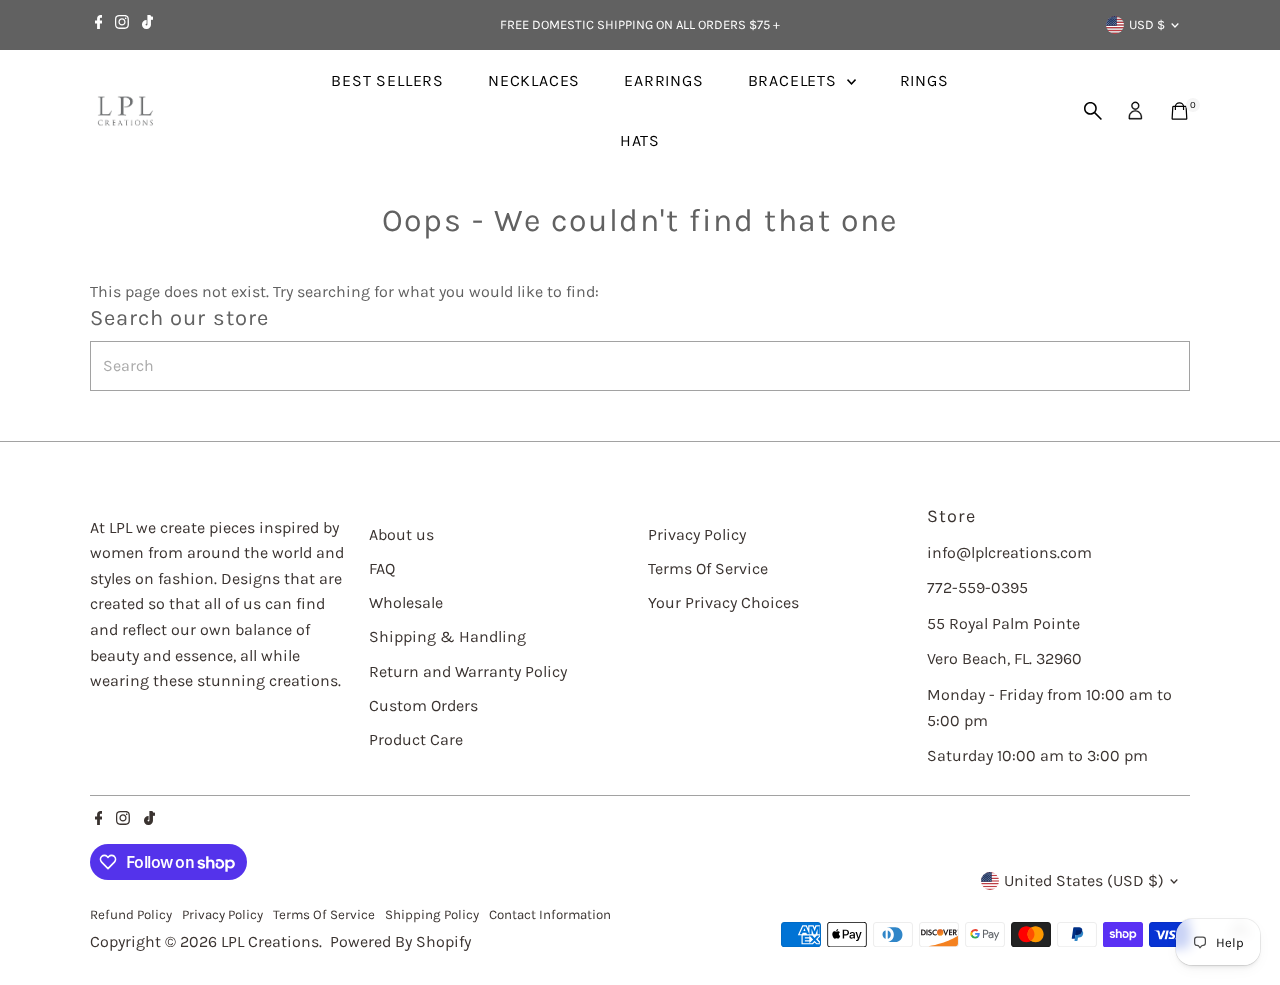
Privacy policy (222, 914)
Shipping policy (432, 914)
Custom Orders (423, 705)
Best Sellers (387, 80)
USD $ (1147, 24)
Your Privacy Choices (723, 602)
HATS (640, 140)
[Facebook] (99, 25)
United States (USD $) (1084, 880)
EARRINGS (663, 80)
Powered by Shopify (400, 941)
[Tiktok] (147, 25)
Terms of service (324, 914)
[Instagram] (122, 25)
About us (401, 534)
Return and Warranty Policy (468, 671)
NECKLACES (534, 80)
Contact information (550, 914)
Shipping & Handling (447, 636)
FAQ (382, 568)
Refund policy (131, 914)
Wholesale (406, 602)
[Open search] (1093, 111)
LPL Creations (270, 941)
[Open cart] (1179, 111)
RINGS (924, 80)
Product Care (416, 739)
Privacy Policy (697, 534)
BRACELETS (795, 80)
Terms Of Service (708, 568)
